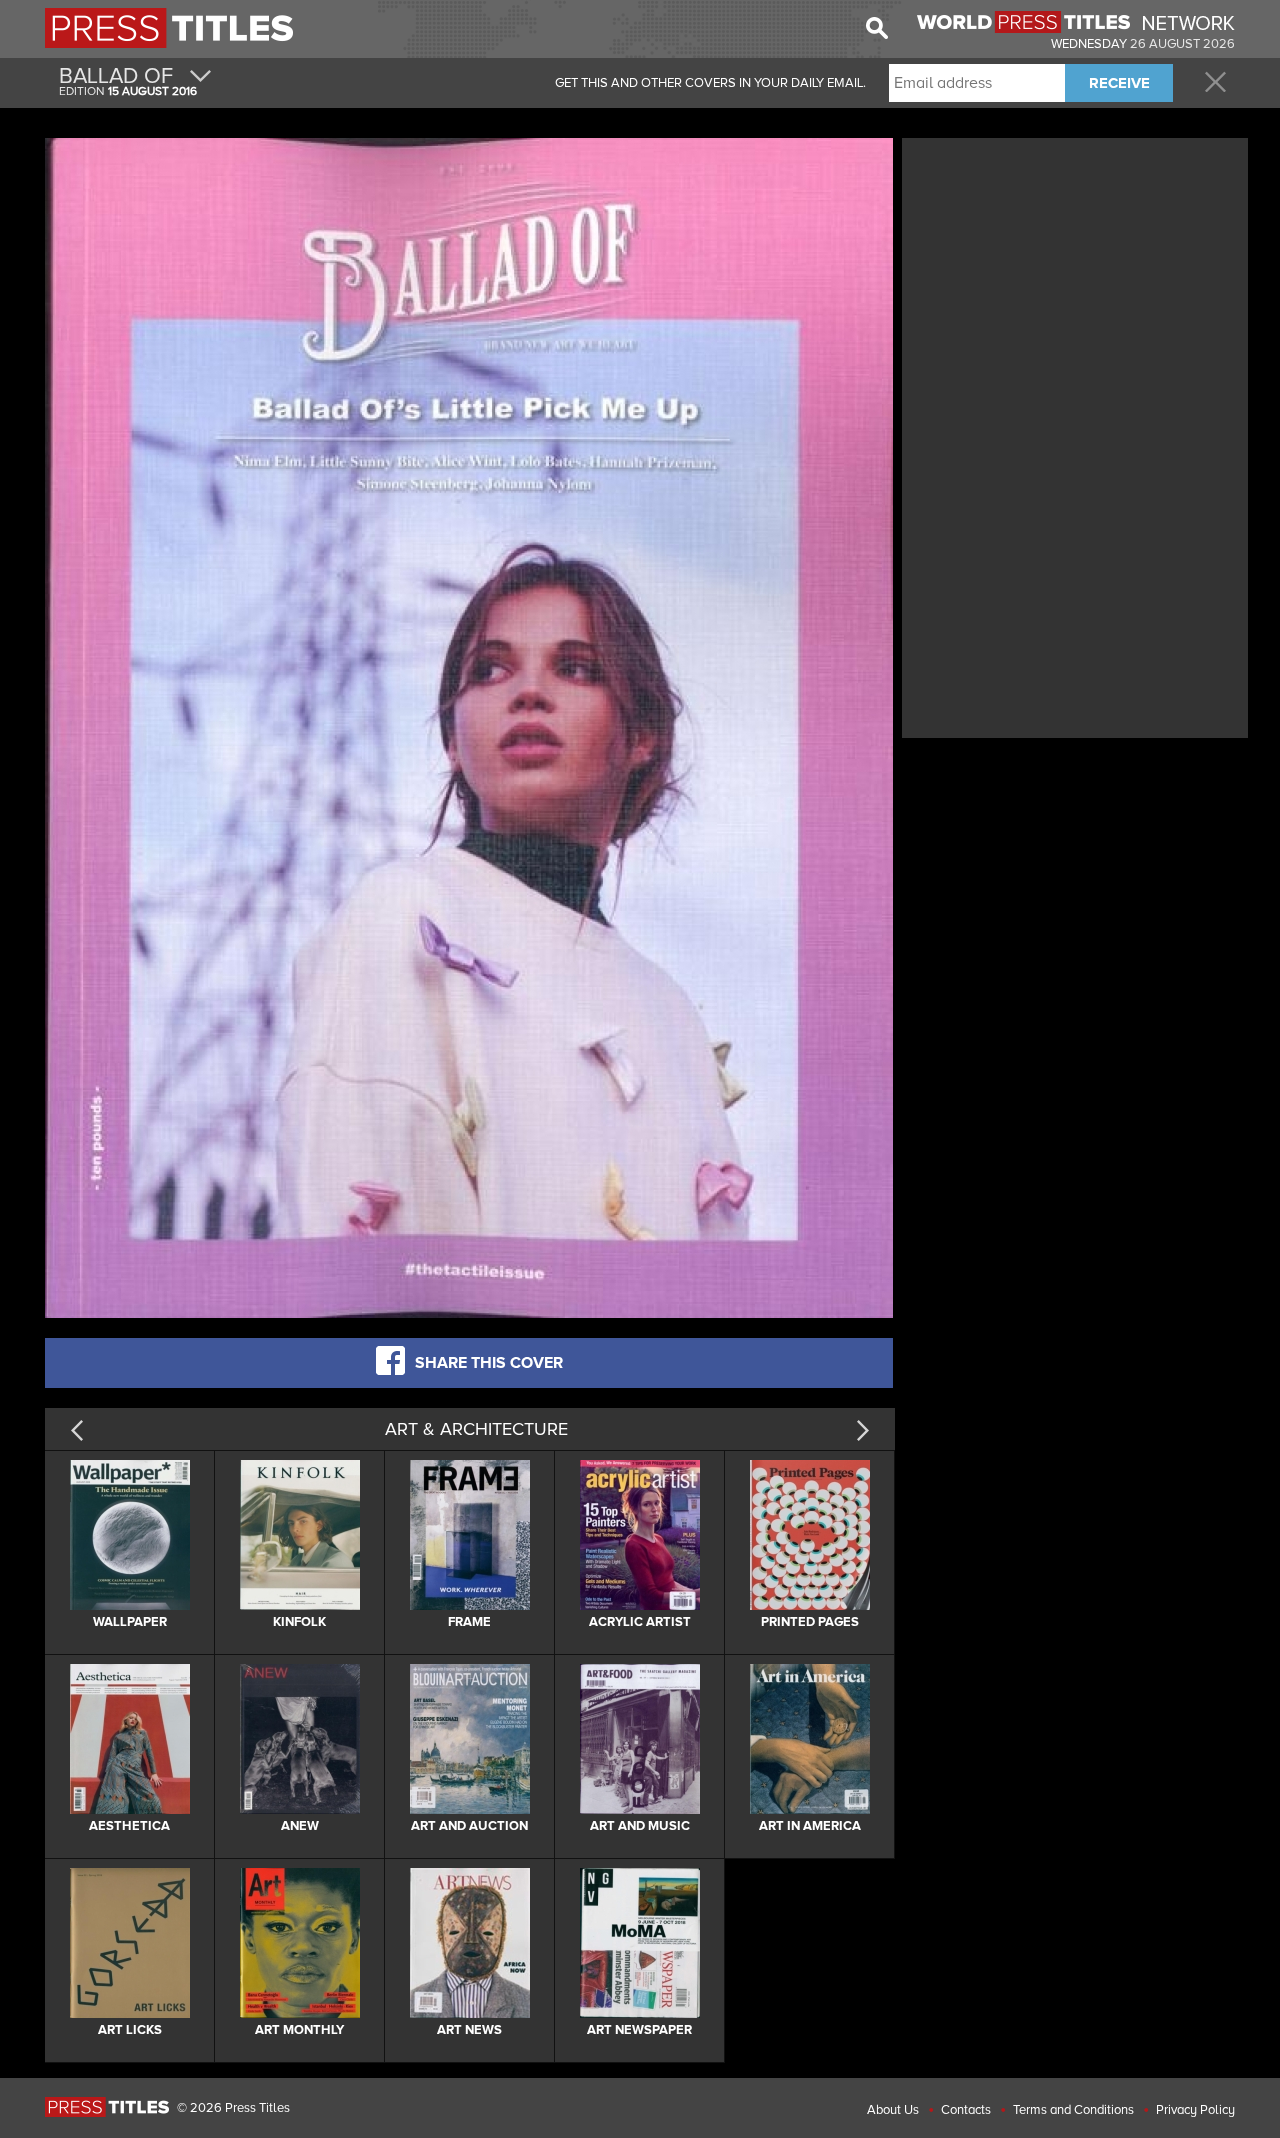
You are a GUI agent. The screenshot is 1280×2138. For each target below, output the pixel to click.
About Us (893, 2110)
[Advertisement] (1075, 283)
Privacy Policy (1195, 2110)
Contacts (966, 2110)
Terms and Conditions (1073, 2110)
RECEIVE (1119, 83)
